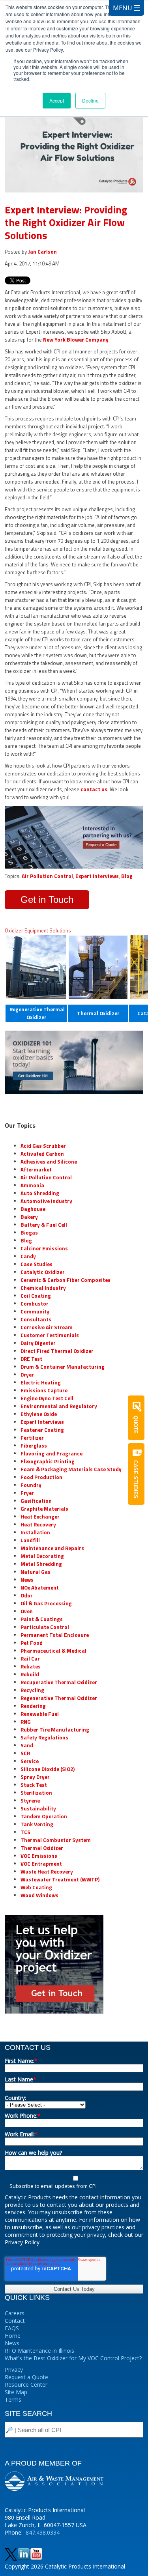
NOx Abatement (40, 1588)
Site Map (16, 2392)
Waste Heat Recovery (47, 1872)
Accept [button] (57, 100)
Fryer (27, 1493)
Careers (15, 2313)
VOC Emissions (39, 1856)
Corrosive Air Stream (47, 1327)
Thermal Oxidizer (98, 1013)
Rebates (31, 1666)
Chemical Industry (43, 1288)
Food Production (41, 1477)
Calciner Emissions (44, 1248)
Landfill (30, 1540)
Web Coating (36, 1887)
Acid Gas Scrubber (43, 1146)
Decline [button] (90, 100)
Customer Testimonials (50, 1335)
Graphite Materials (44, 1509)
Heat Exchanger (40, 1517)
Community (35, 1311)
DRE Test (31, 1359)
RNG (26, 1722)
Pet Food (32, 1643)
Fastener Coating (42, 1430)
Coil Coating (36, 1296)
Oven (27, 1611)
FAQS (12, 2328)
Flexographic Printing (48, 1461)
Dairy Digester (38, 1343)
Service (30, 1761)
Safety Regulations (44, 1737)
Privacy (14, 2370)
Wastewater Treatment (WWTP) (60, 1879)
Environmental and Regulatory (59, 1406)
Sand (27, 1745)
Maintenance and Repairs (52, 1548)
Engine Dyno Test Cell (47, 1398)
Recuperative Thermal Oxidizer (59, 1682)
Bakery (29, 1217)
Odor (27, 1595)
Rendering (33, 1706)
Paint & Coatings (42, 1619)
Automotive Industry (46, 1201)
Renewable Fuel (40, 1714)
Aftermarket (36, 1169)
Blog (127, 876)
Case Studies (37, 1264)
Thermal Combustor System (56, 1840)
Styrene (30, 1801)
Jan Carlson (42, 252)
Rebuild (30, 1674)
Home (13, 2336)
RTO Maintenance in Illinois (39, 2351)
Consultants (36, 1319)
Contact (15, 2321)
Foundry (31, 1485)
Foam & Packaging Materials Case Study (71, 1469)
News (27, 1580)
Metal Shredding (41, 1564)
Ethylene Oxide (39, 1414)
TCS (25, 1832)
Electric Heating (41, 1382)
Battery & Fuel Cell (44, 1225)
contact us (94, 789)
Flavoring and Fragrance (52, 1453)
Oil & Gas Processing (46, 1603)
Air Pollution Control (47, 876)
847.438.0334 (43, 2532)
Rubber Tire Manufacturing (55, 1730)
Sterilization (36, 1793)
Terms (13, 2399)
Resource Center (26, 2385)
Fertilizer (32, 1438)
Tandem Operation (44, 1816)
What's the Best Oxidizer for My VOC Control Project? (73, 2358)
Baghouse (33, 1209)
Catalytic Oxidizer (43, 1272)
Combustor (35, 1304)
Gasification (36, 1501)
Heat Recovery (38, 1524)
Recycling (32, 1690)
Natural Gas (36, 1572)
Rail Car (30, 1659)
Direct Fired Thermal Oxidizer (57, 1351)
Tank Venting (37, 1824)
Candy (28, 1256)
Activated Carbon (42, 1154)
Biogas (29, 1233)
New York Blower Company (76, 340)
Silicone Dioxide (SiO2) (48, 1769)
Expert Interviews (97, 876)
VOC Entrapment (41, 1864)
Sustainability (38, 1808)
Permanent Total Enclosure (55, 1635)
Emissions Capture (44, 1390)
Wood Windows (39, 1895)
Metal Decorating (42, 1556)
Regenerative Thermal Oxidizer (59, 1698)
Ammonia (32, 1185)
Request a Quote (26, 2377)
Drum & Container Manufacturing (63, 1367)
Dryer (27, 1375)
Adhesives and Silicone (49, 1162)
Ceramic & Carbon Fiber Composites (66, 1280)
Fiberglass (34, 1446)
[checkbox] (74, 2182)
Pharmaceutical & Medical (53, 1651)
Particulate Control (45, 1627)
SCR (25, 1753)
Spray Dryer (35, 1777)
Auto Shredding (40, 1193)
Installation (35, 1532)
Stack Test (34, 1785)
